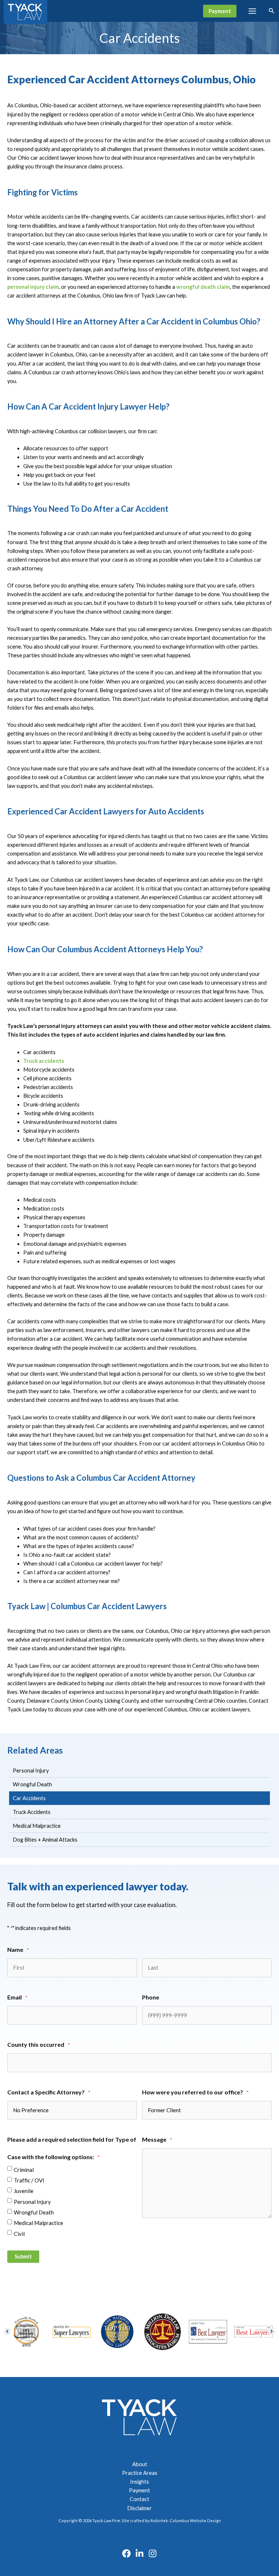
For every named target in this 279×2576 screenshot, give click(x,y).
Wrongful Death (34, 2212)
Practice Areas (140, 2473)
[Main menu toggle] (252, 11)
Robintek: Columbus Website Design (186, 2521)
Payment (139, 2490)
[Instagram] (153, 2553)
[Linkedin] (139, 2553)
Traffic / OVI (29, 2180)
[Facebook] (126, 2553)
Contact (139, 2499)
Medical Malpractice (39, 2223)
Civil (19, 2234)
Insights (139, 2482)
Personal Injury (32, 2202)
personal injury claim (33, 287)
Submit (23, 2256)
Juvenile (24, 2191)
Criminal (24, 2170)
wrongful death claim (203, 287)
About (140, 2464)
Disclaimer (139, 2508)
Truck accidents (44, 1061)
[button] (220, 11)
